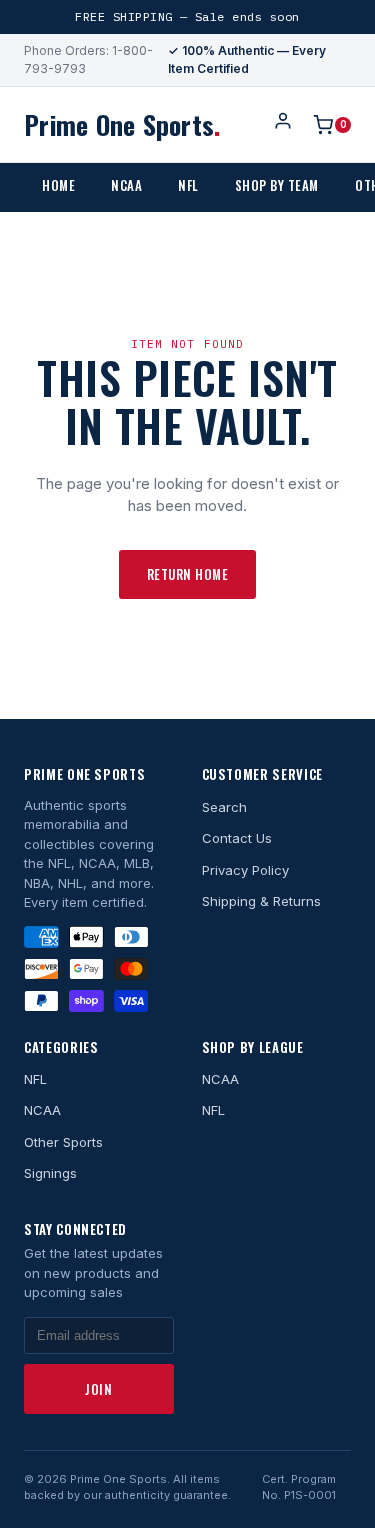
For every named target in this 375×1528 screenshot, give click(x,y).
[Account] (283, 124)
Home (58, 185)
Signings (50, 1173)
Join (98, 1389)
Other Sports (63, 1142)
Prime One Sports (122, 124)
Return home (188, 574)
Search (224, 807)
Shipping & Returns (261, 901)
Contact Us (237, 838)
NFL (188, 185)
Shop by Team (277, 185)
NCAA (126, 185)
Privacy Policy (245, 870)
